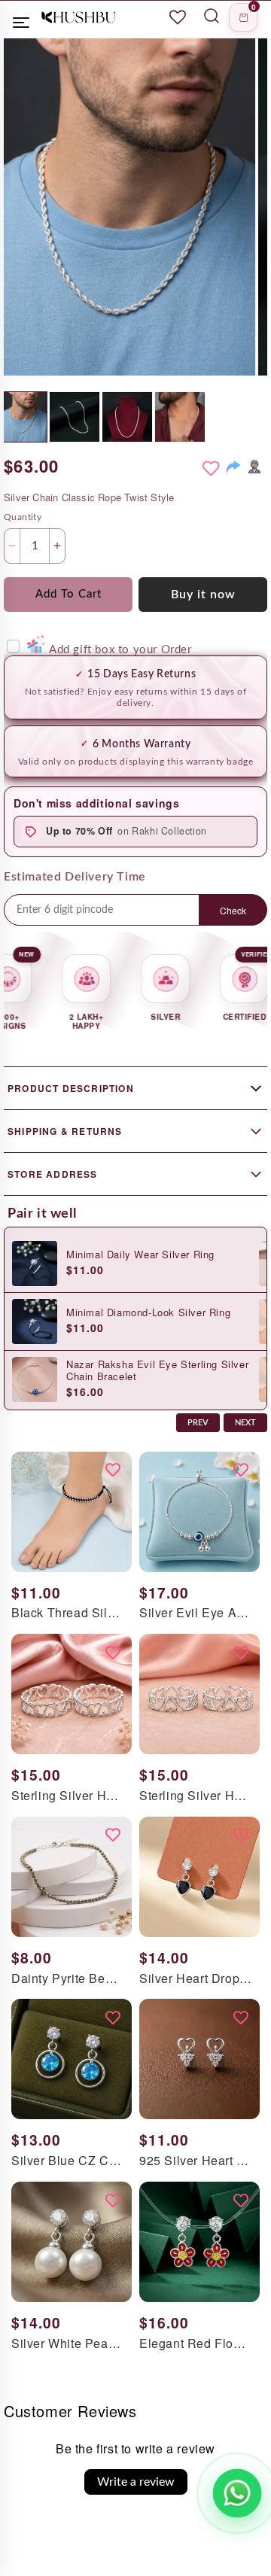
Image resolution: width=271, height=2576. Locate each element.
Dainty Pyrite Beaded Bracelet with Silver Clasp (68, 1979)
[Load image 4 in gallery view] (180, 417)
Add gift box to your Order (120, 650)
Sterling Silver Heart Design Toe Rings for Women (68, 1796)
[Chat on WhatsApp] (237, 2493)
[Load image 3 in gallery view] (127, 417)
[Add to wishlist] (211, 469)
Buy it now (203, 595)
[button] (243, 17)
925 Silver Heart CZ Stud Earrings (196, 2161)
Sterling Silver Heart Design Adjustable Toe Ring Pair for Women (196, 1796)
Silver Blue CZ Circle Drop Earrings (68, 2161)
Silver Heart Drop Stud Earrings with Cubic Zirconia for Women (196, 1979)
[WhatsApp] (254, 467)
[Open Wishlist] (178, 17)
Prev (198, 1423)
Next (245, 1423)
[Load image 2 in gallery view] (75, 417)
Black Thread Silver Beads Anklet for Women (68, 1613)
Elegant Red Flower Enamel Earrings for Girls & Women (196, 2344)
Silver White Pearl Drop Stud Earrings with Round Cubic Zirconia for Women (68, 2344)
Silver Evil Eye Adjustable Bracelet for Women (196, 1613)
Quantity (23, 517)
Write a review (136, 2482)
